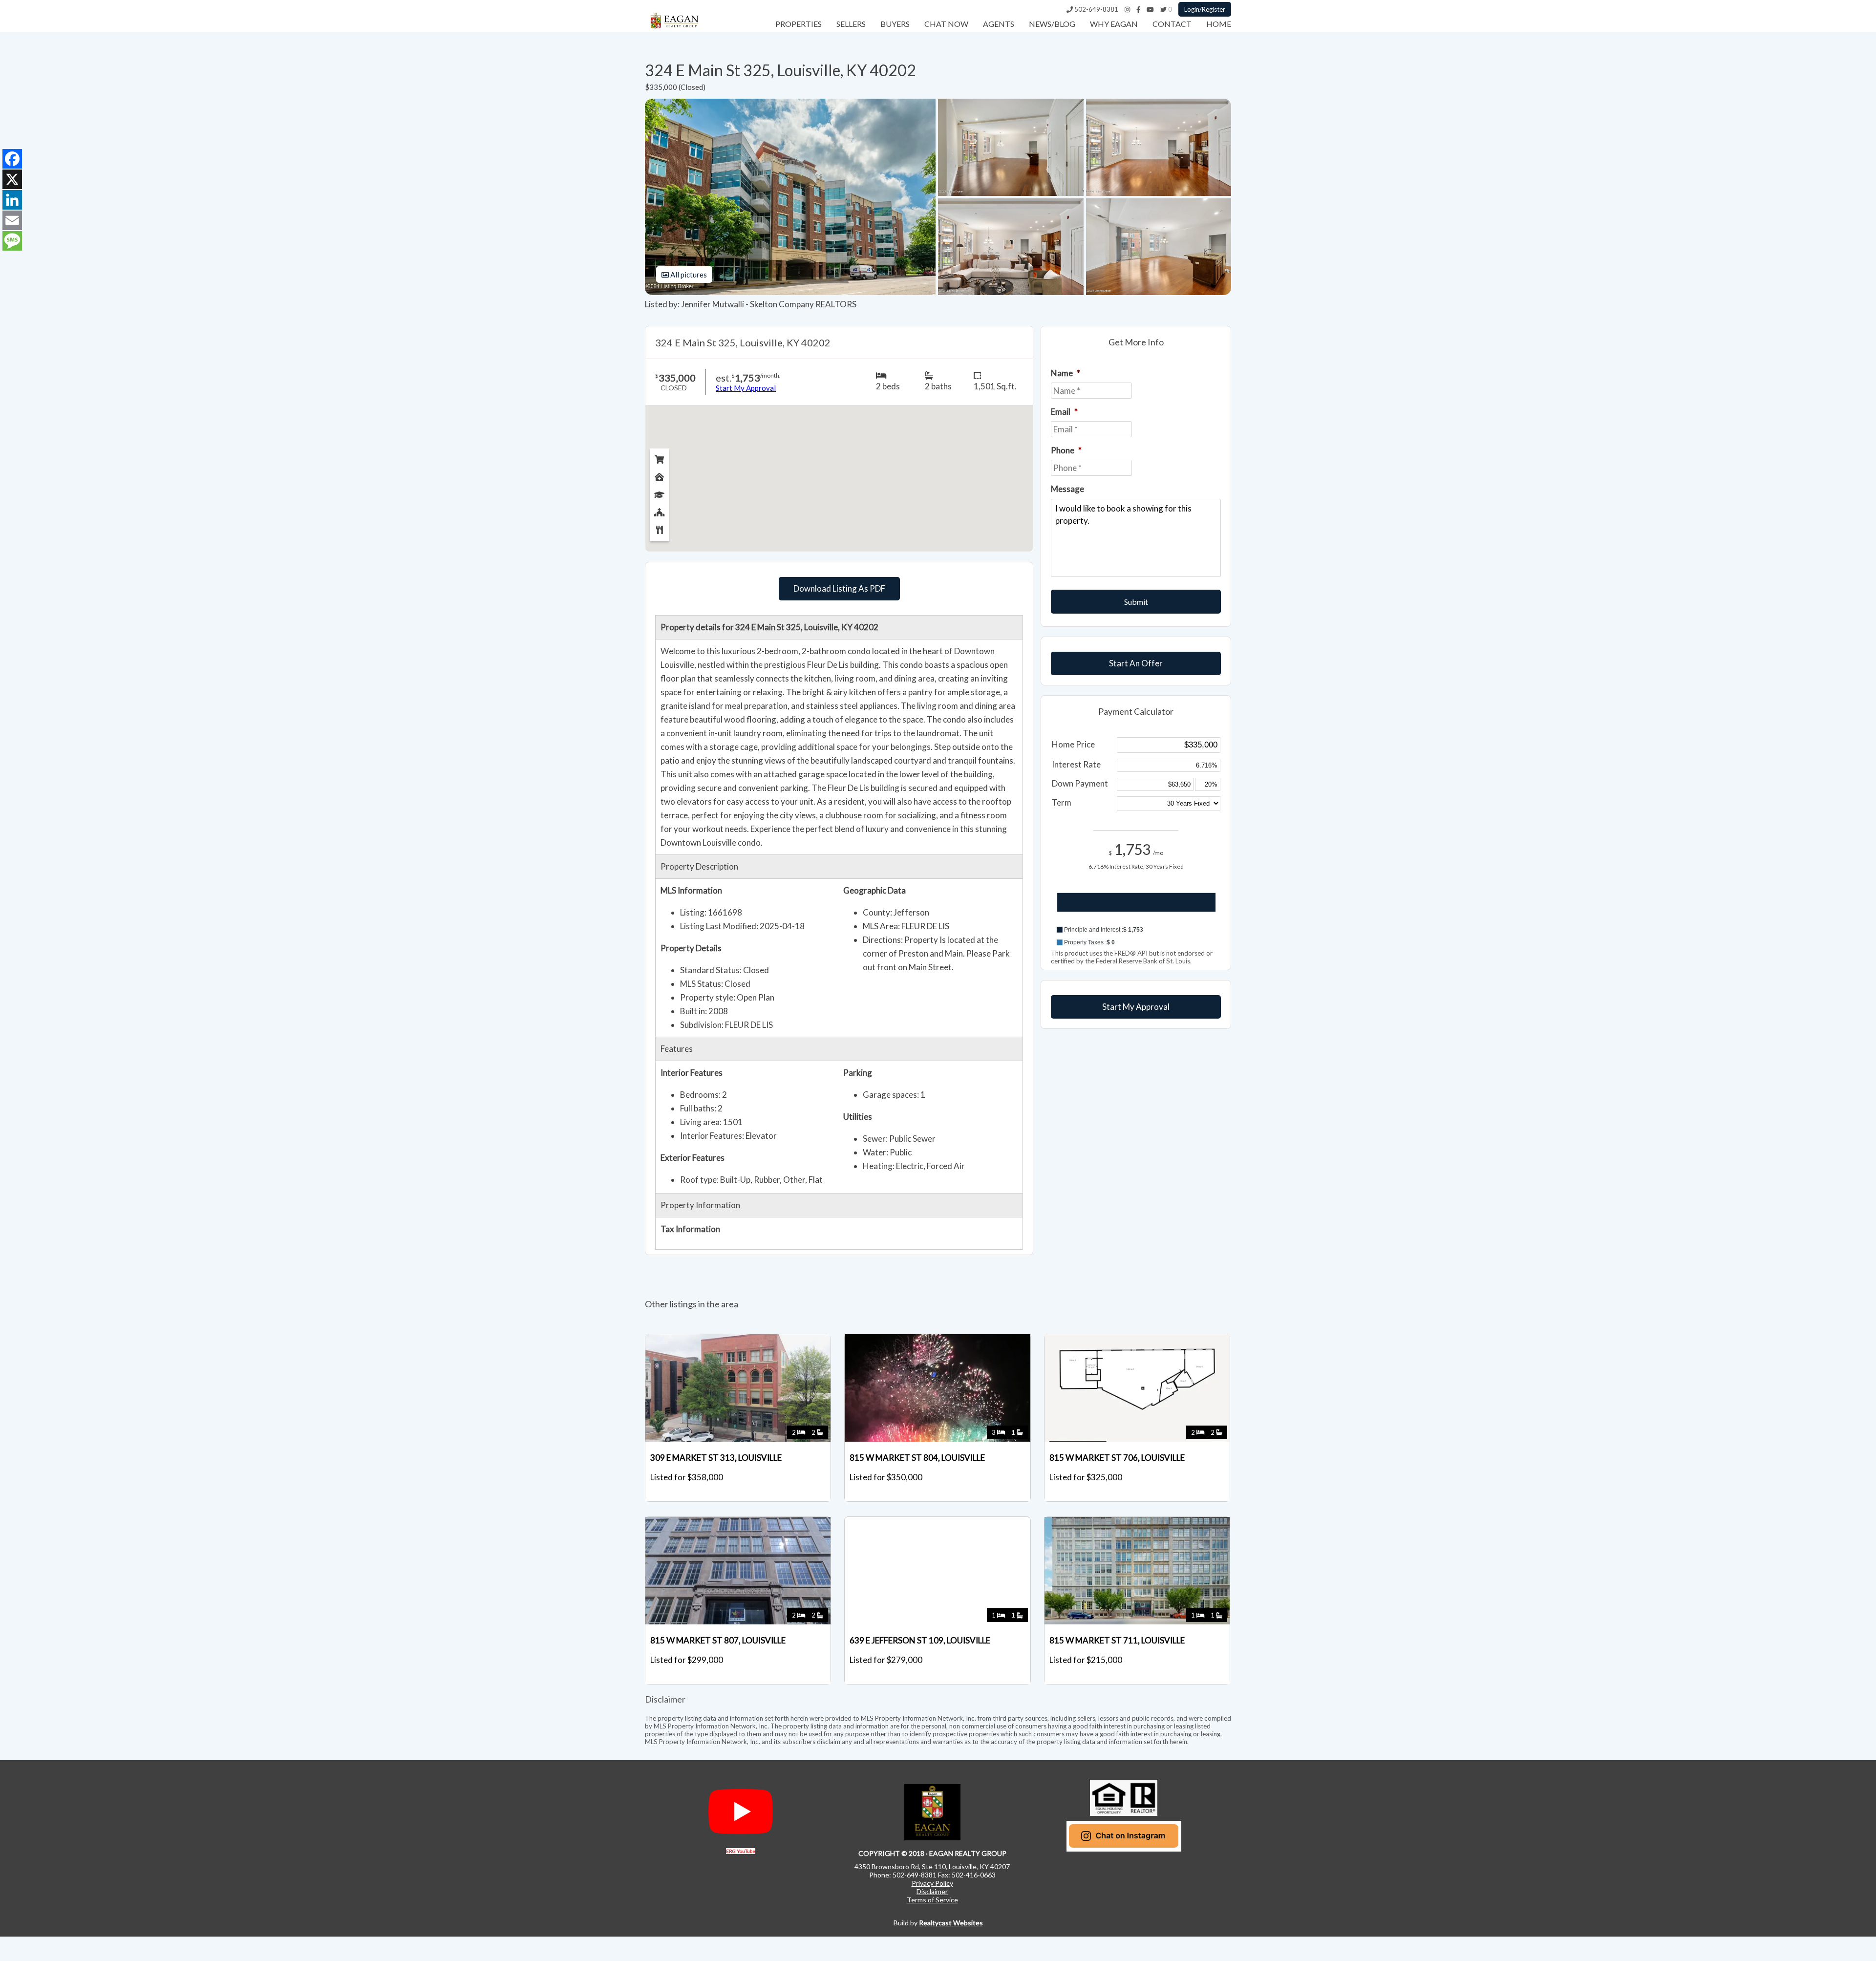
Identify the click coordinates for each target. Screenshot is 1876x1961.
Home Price (1073, 744)
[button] (1136, 930)
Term (1062, 802)
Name (1066, 373)
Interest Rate (1076, 764)
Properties (799, 24)
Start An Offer (1136, 663)
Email (1064, 412)
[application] (1136, 911)
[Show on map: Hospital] (660, 475)
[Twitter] (1163, 9)
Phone (1066, 450)
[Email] (12, 220)
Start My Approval (1136, 1007)
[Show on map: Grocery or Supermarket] (660, 457)
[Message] (12, 241)
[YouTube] (1150, 9)
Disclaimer (932, 1891)
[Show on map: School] (660, 492)
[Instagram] (1127, 9)
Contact (1172, 24)
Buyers (895, 24)
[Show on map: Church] (660, 510)
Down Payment (1080, 783)
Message (1067, 489)
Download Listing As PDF (839, 588)
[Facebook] (1138, 9)
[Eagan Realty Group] (674, 29)
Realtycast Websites (951, 1923)
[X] (12, 179)
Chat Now (946, 24)
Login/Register (1205, 9)
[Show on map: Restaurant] (660, 528)
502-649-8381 (1096, 9)
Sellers (851, 24)
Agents (999, 24)
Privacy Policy (932, 1883)
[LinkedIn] (12, 200)
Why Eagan (1114, 24)
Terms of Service (932, 1900)
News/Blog (1052, 24)
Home (1219, 24)
